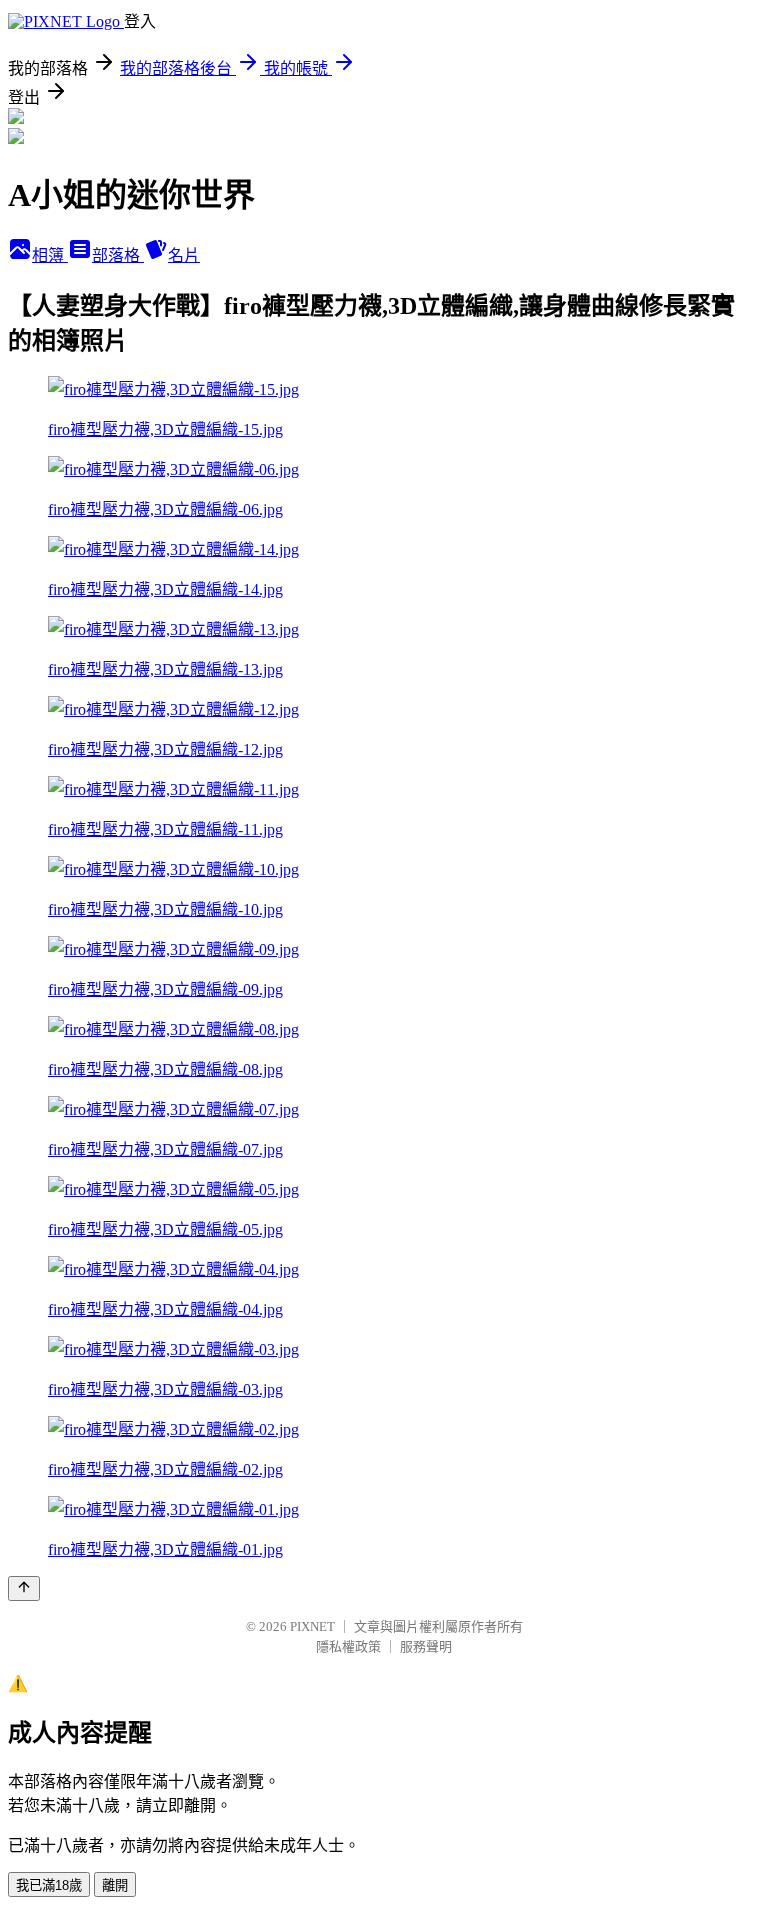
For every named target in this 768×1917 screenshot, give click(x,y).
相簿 (50, 255)
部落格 (118, 255)
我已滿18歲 (49, 1885)
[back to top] (24, 1588)
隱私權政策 (348, 1646)
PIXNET (312, 1626)
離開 (115, 1885)
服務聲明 (426, 1646)
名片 (184, 255)
